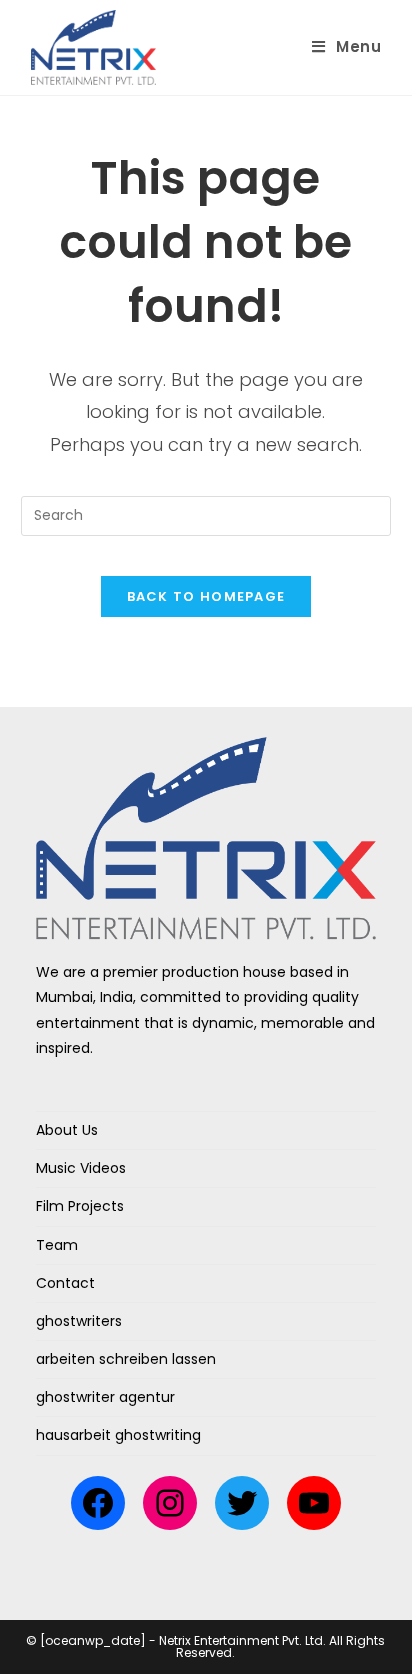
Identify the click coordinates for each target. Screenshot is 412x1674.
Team (57, 1245)
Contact (65, 1283)
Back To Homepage (206, 596)
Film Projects (80, 1206)
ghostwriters (79, 1321)
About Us (67, 1130)
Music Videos (81, 1168)
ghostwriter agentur (105, 1397)
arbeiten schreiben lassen (126, 1359)
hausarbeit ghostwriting (118, 1435)
